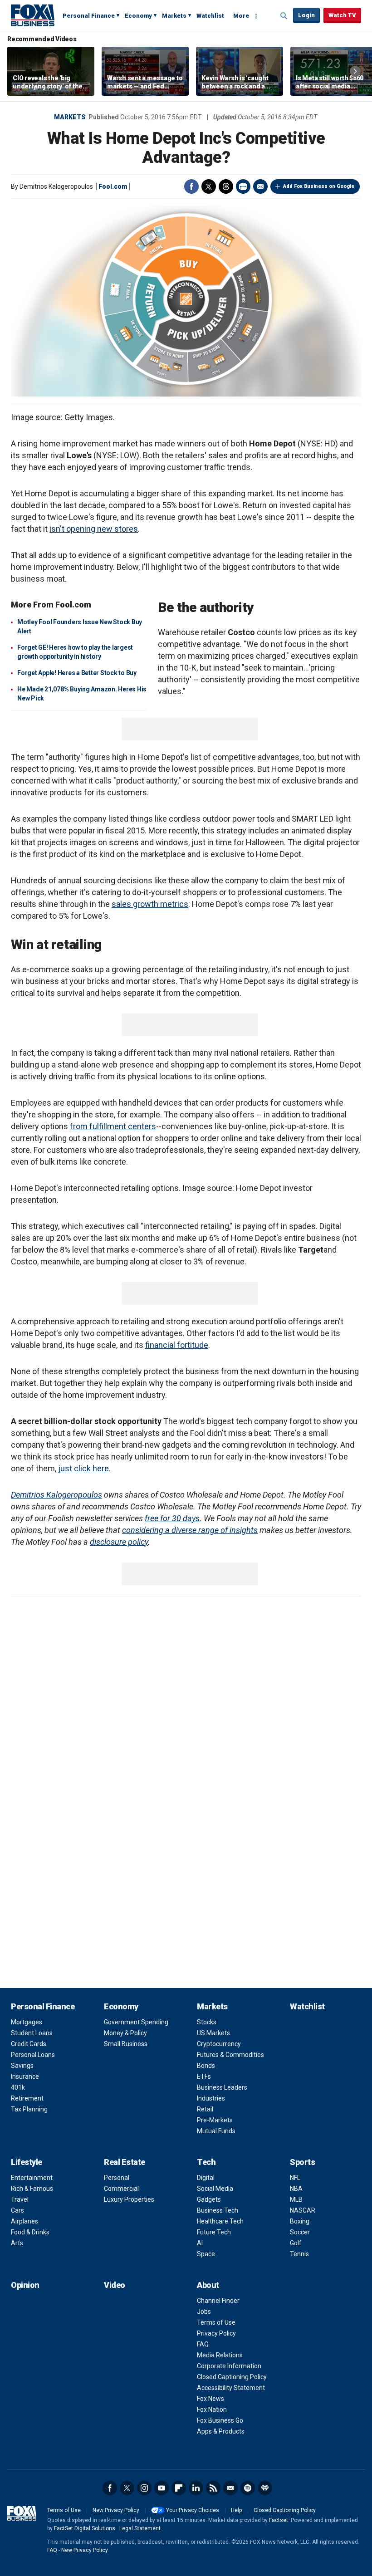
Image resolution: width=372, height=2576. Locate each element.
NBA (296, 2189)
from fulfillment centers (113, 1126)
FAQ (203, 2344)
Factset (279, 2520)
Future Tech (214, 2232)
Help (236, 2510)
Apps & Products (221, 2431)
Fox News (210, 2399)
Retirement (27, 2098)
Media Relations (220, 2355)
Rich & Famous (32, 2189)
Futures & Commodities (230, 2055)
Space (206, 2254)
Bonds (206, 2066)
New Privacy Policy (116, 2510)
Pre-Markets (215, 2120)
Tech (206, 2162)
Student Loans (32, 2033)
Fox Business (33, 15)
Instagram (144, 2488)
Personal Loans (33, 2055)
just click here (83, 1468)
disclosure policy (119, 1542)
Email (260, 186)
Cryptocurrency (219, 2044)
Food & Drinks (30, 2232)
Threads (226, 186)
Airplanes (24, 2221)
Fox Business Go (220, 2420)
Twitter (209, 186)
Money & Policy (125, 2033)
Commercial (121, 2189)
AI (200, 2243)
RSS (213, 2488)
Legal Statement (140, 2528)
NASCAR (303, 2210)
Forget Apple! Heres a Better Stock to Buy (77, 673)
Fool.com (113, 186)
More (241, 16)
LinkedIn (196, 2488)
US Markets (213, 2033)
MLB (296, 2199)
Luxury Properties (129, 2199)
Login (306, 15)
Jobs (204, 2312)
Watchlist (210, 16)
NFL (295, 2178)
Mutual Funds (216, 2131)
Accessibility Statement (231, 2388)
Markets (174, 16)
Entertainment (32, 2178)
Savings (22, 2066)
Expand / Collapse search (284, 16)
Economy (138, 16)
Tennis (299, 2254)
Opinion (25, 2285)
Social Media (215, 2189)
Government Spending (136, 2022)
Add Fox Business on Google (319, 186)
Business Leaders (222, 2087)
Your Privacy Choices (193, 2510)
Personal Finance (89, 16)
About (208, 2285)
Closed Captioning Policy (232, 2377)
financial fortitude (177, 1345)
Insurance (25, 2076)
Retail (205, 2109)
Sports (302, 2162)
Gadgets (209, 2199)
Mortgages (27, 2022)
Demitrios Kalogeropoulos (56, 1495)
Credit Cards (29, 2044)
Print (243, 186)
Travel (20, 2199)
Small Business (126, 2044)
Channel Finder (218, 2301)
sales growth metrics (150, 904)
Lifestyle (27, 2162)
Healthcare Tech (220, 2221)
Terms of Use (216, 2322)
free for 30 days (172, 1518)
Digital (206, 2178)
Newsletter (230, 2488)
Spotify (248, 2488)
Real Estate (125, 2162)
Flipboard (179, 2488)
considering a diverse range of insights (190, 1530)
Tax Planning (29, 2109)
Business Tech (218, 2210)
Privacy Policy (216, 2333)
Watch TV (342, 15)
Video (115, 2285)
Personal (117, 2178)
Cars (17, 2210)
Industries (211, 2098)
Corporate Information (229, 2366)
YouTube (162, 2488)
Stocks (207, 2022)
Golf (296, 2243)
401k (18, 2087)
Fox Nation (212, 2409)
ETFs (204, 2076)
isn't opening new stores (94, 529)
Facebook (191, 186)
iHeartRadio (265, 2488)
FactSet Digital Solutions (85, 2528)
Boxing (300, 2221)
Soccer (300, 2232)
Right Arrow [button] (355, 71)
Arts (17, 2243)
